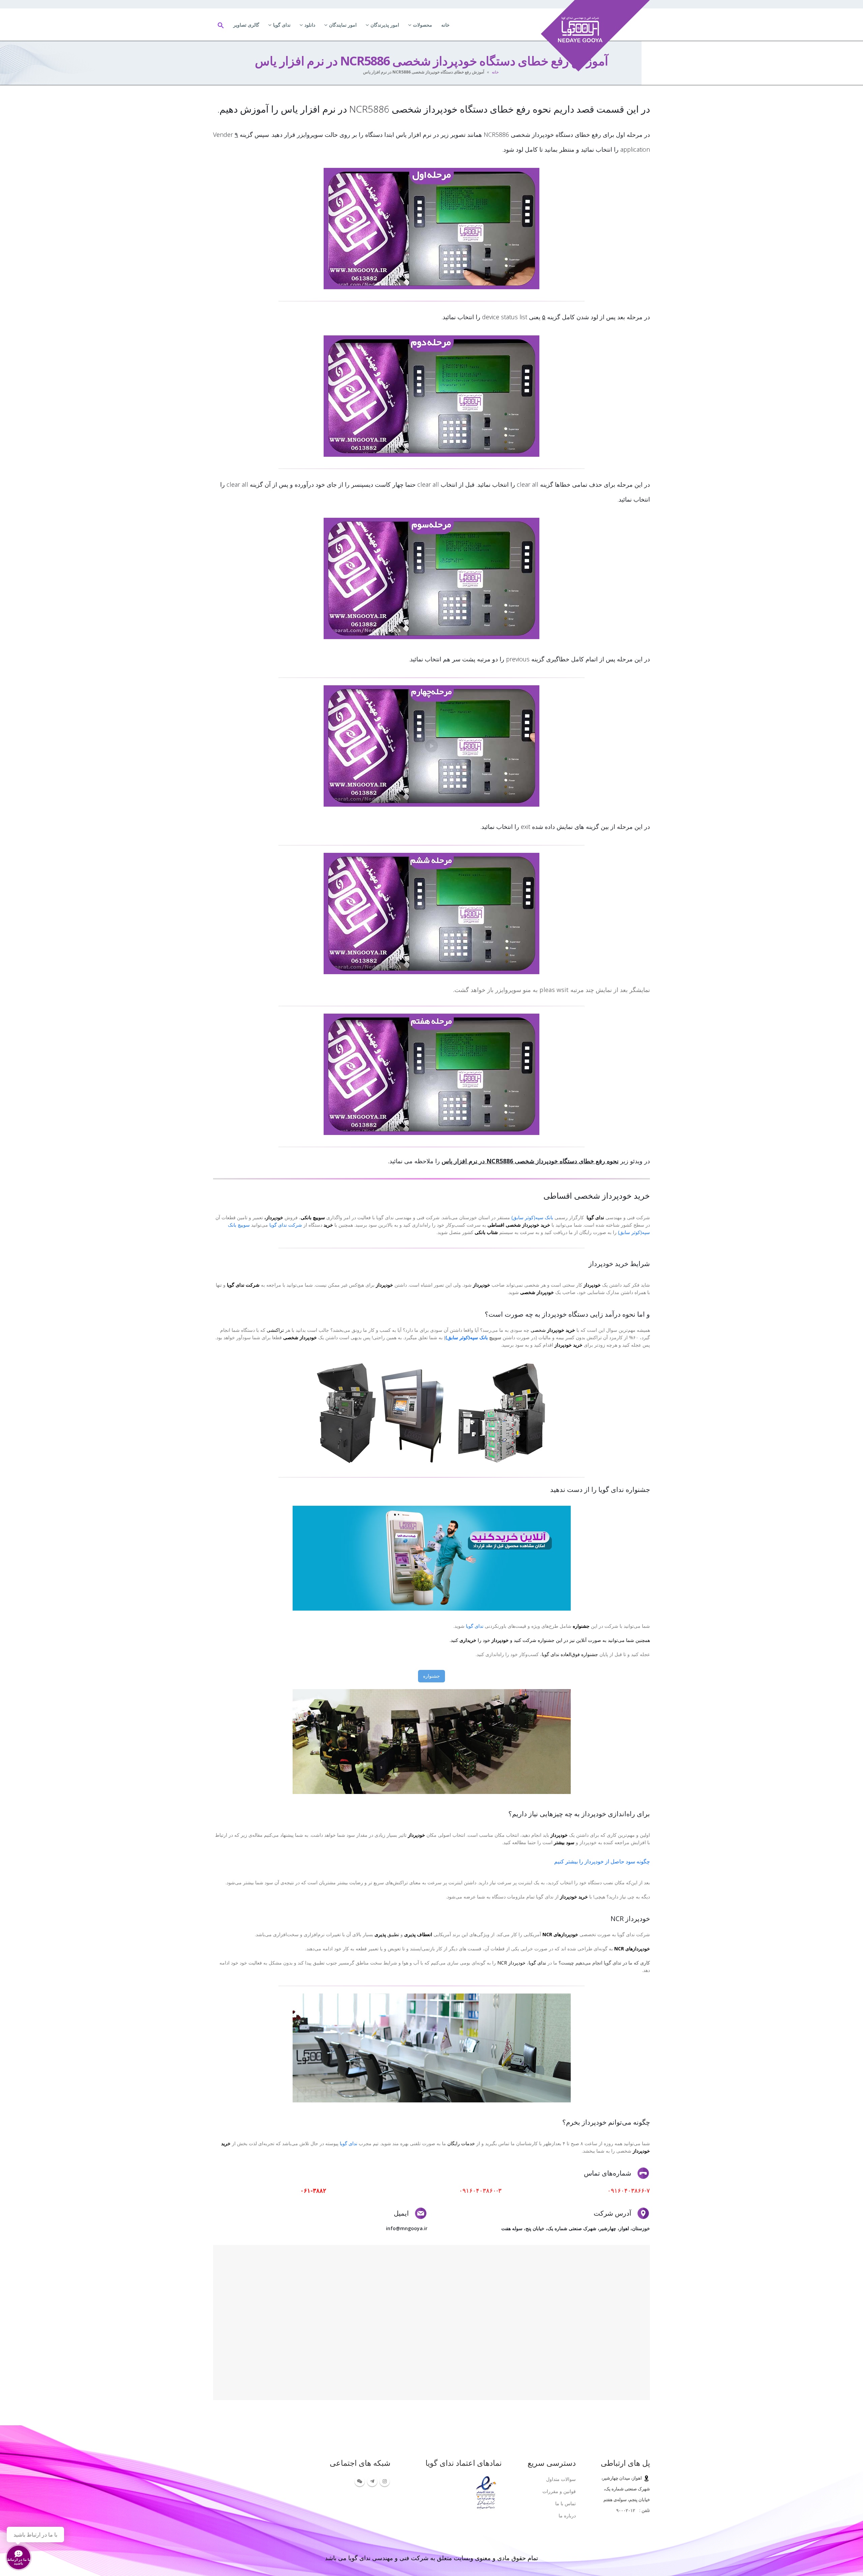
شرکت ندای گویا (286, 1225)
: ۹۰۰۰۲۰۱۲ (628, 2510)
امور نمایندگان (343, 25)
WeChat (360, 2481)
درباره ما (567, 2515)
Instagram (385, 2481)
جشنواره (431, 1676)
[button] (221, 25)
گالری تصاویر (246, 25)
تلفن (645, 2510)
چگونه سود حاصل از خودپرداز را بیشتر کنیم (602, 1861)
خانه (445, 25)
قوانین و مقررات (559, 2491)
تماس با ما (566, 2503)
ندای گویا (282, 25)
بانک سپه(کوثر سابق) (532, 1217)
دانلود (310, 25)
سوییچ (243, 1225)
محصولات (423, 25)
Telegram (372, 2481)
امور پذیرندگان (385, 25)
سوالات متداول (561, 2479)
